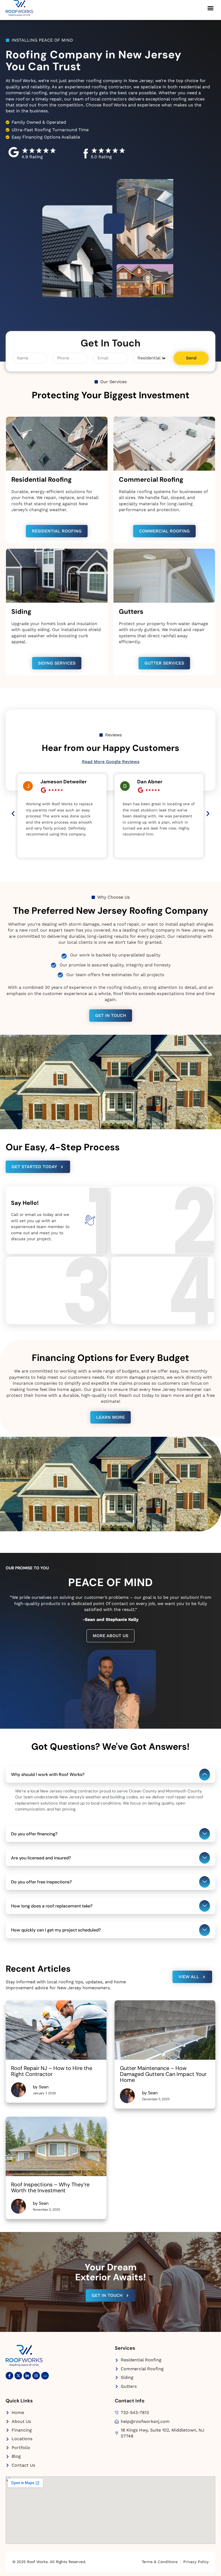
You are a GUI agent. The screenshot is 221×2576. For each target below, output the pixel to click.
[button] (210, 8)
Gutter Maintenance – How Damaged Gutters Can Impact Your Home (163, 2074)
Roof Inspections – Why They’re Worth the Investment (50, 2187)
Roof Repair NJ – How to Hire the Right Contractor (52, 2071)
